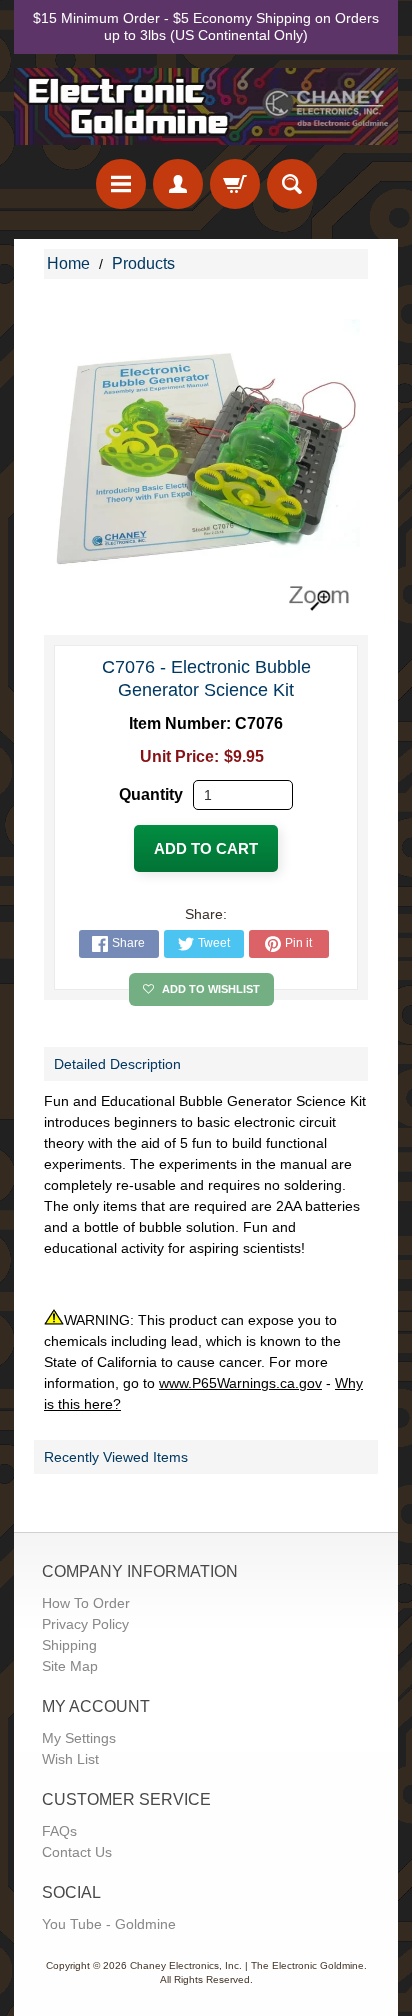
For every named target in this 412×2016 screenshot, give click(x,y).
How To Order (86, 1603)
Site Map (70, 1666)
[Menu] (121, 184)
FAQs (59, 1831)
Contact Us (77, 1852)
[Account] (178, 184)
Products (143, 263)
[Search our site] (292, 184)
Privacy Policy (85, 1624)
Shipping (69, 1645)
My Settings (79, 1738)
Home (68, 263)
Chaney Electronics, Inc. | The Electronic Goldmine (247, 1965)
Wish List (70, 1759)
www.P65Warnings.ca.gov (240, 1383)
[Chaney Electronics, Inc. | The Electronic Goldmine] (206, 106)
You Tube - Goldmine (109, 1924)
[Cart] (235, 184)
